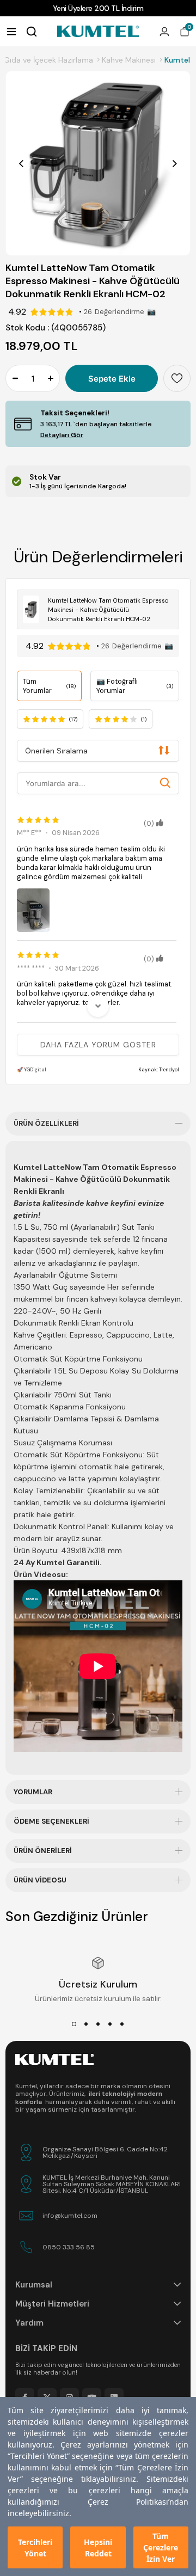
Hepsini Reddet (98, 2548)
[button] (74, 2024)
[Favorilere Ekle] (177, 378)
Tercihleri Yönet (35, 2548)
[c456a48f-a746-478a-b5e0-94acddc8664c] (54, 2059)
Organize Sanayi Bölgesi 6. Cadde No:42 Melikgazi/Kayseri (105, 2152)
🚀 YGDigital (32, 1070)
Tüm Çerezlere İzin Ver (161, 2547)
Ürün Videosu (40, 1880)
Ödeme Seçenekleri (51, 1821)
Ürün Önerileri (43, 1851)
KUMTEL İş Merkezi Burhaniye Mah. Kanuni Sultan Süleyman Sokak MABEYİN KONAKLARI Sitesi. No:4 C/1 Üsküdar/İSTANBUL (112, 2184)
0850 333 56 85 (69, 2247)
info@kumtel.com (70, 2216)
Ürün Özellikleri (46, 1123)
